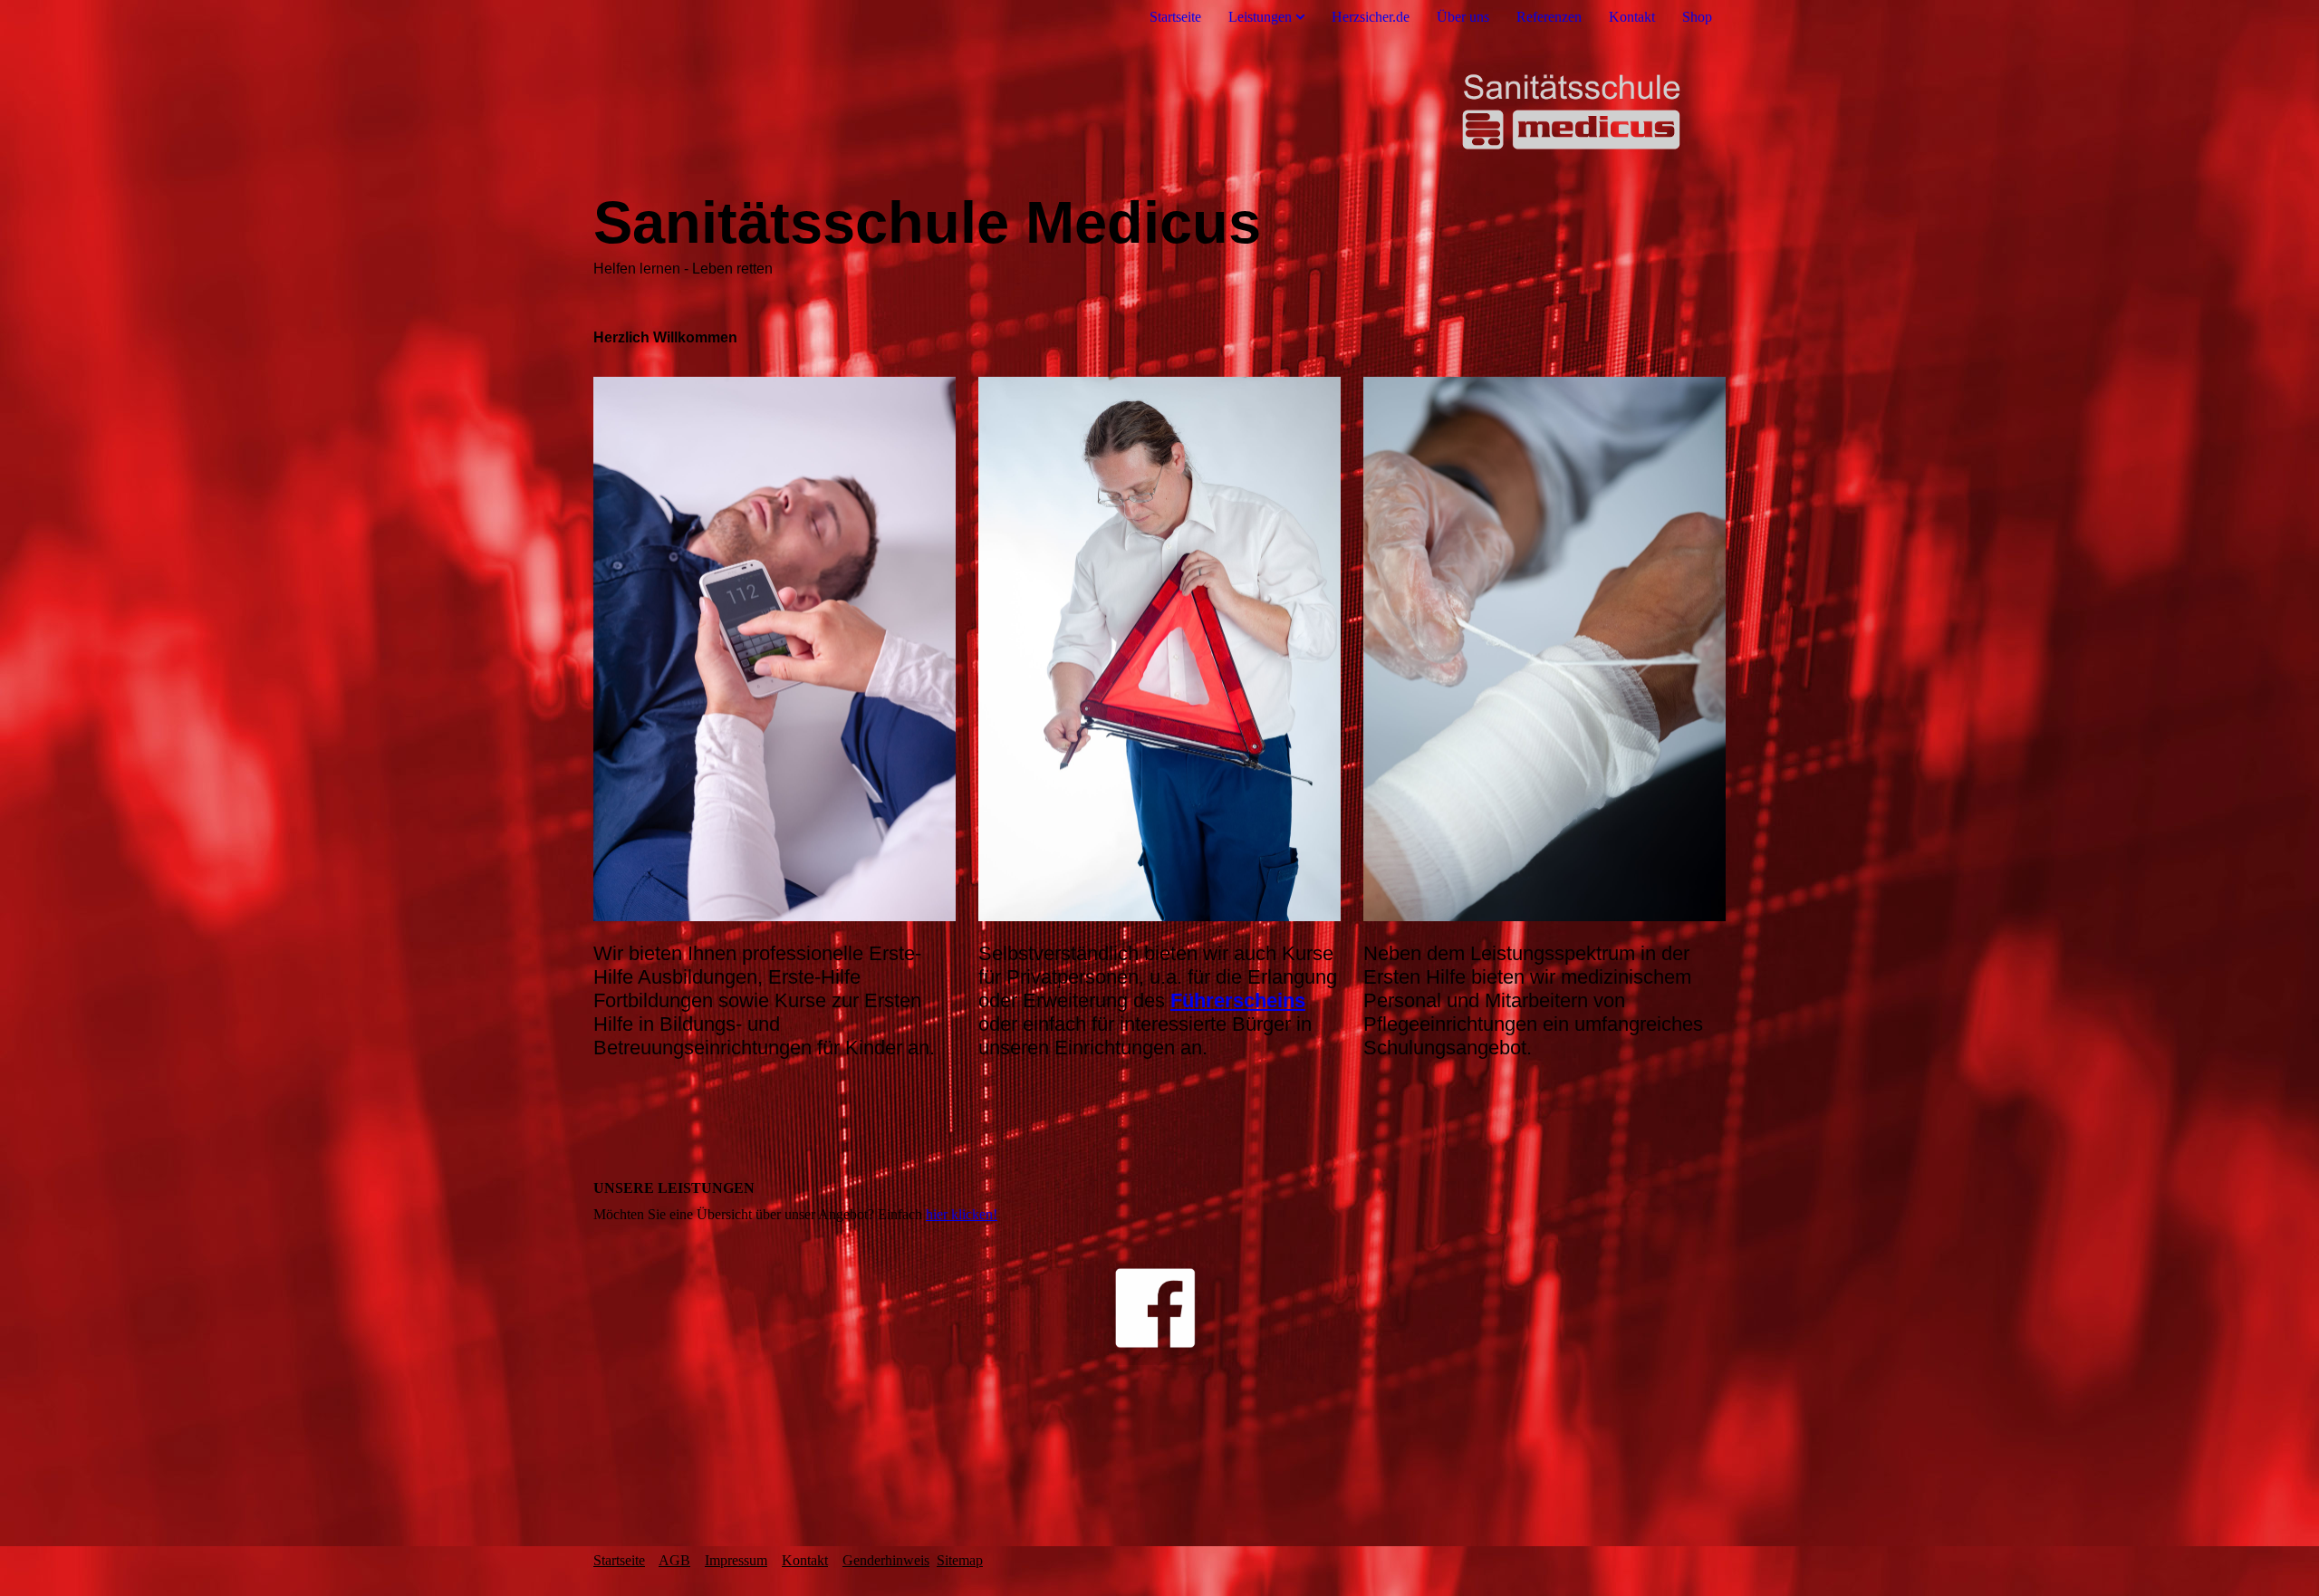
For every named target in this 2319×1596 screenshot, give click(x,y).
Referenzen (1549, 17)
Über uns (1463, 17)
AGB (674, 1560)
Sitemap (960, 1560)
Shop (1697, 17)
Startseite (1175, 17)
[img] (1159, 111)
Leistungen (1260, 17)
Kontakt (1632, 17)
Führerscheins (1238, 1000)
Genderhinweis (886, 1560)
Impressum (736, 1560)
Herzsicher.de (1371, 17)
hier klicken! (962, 1214)
